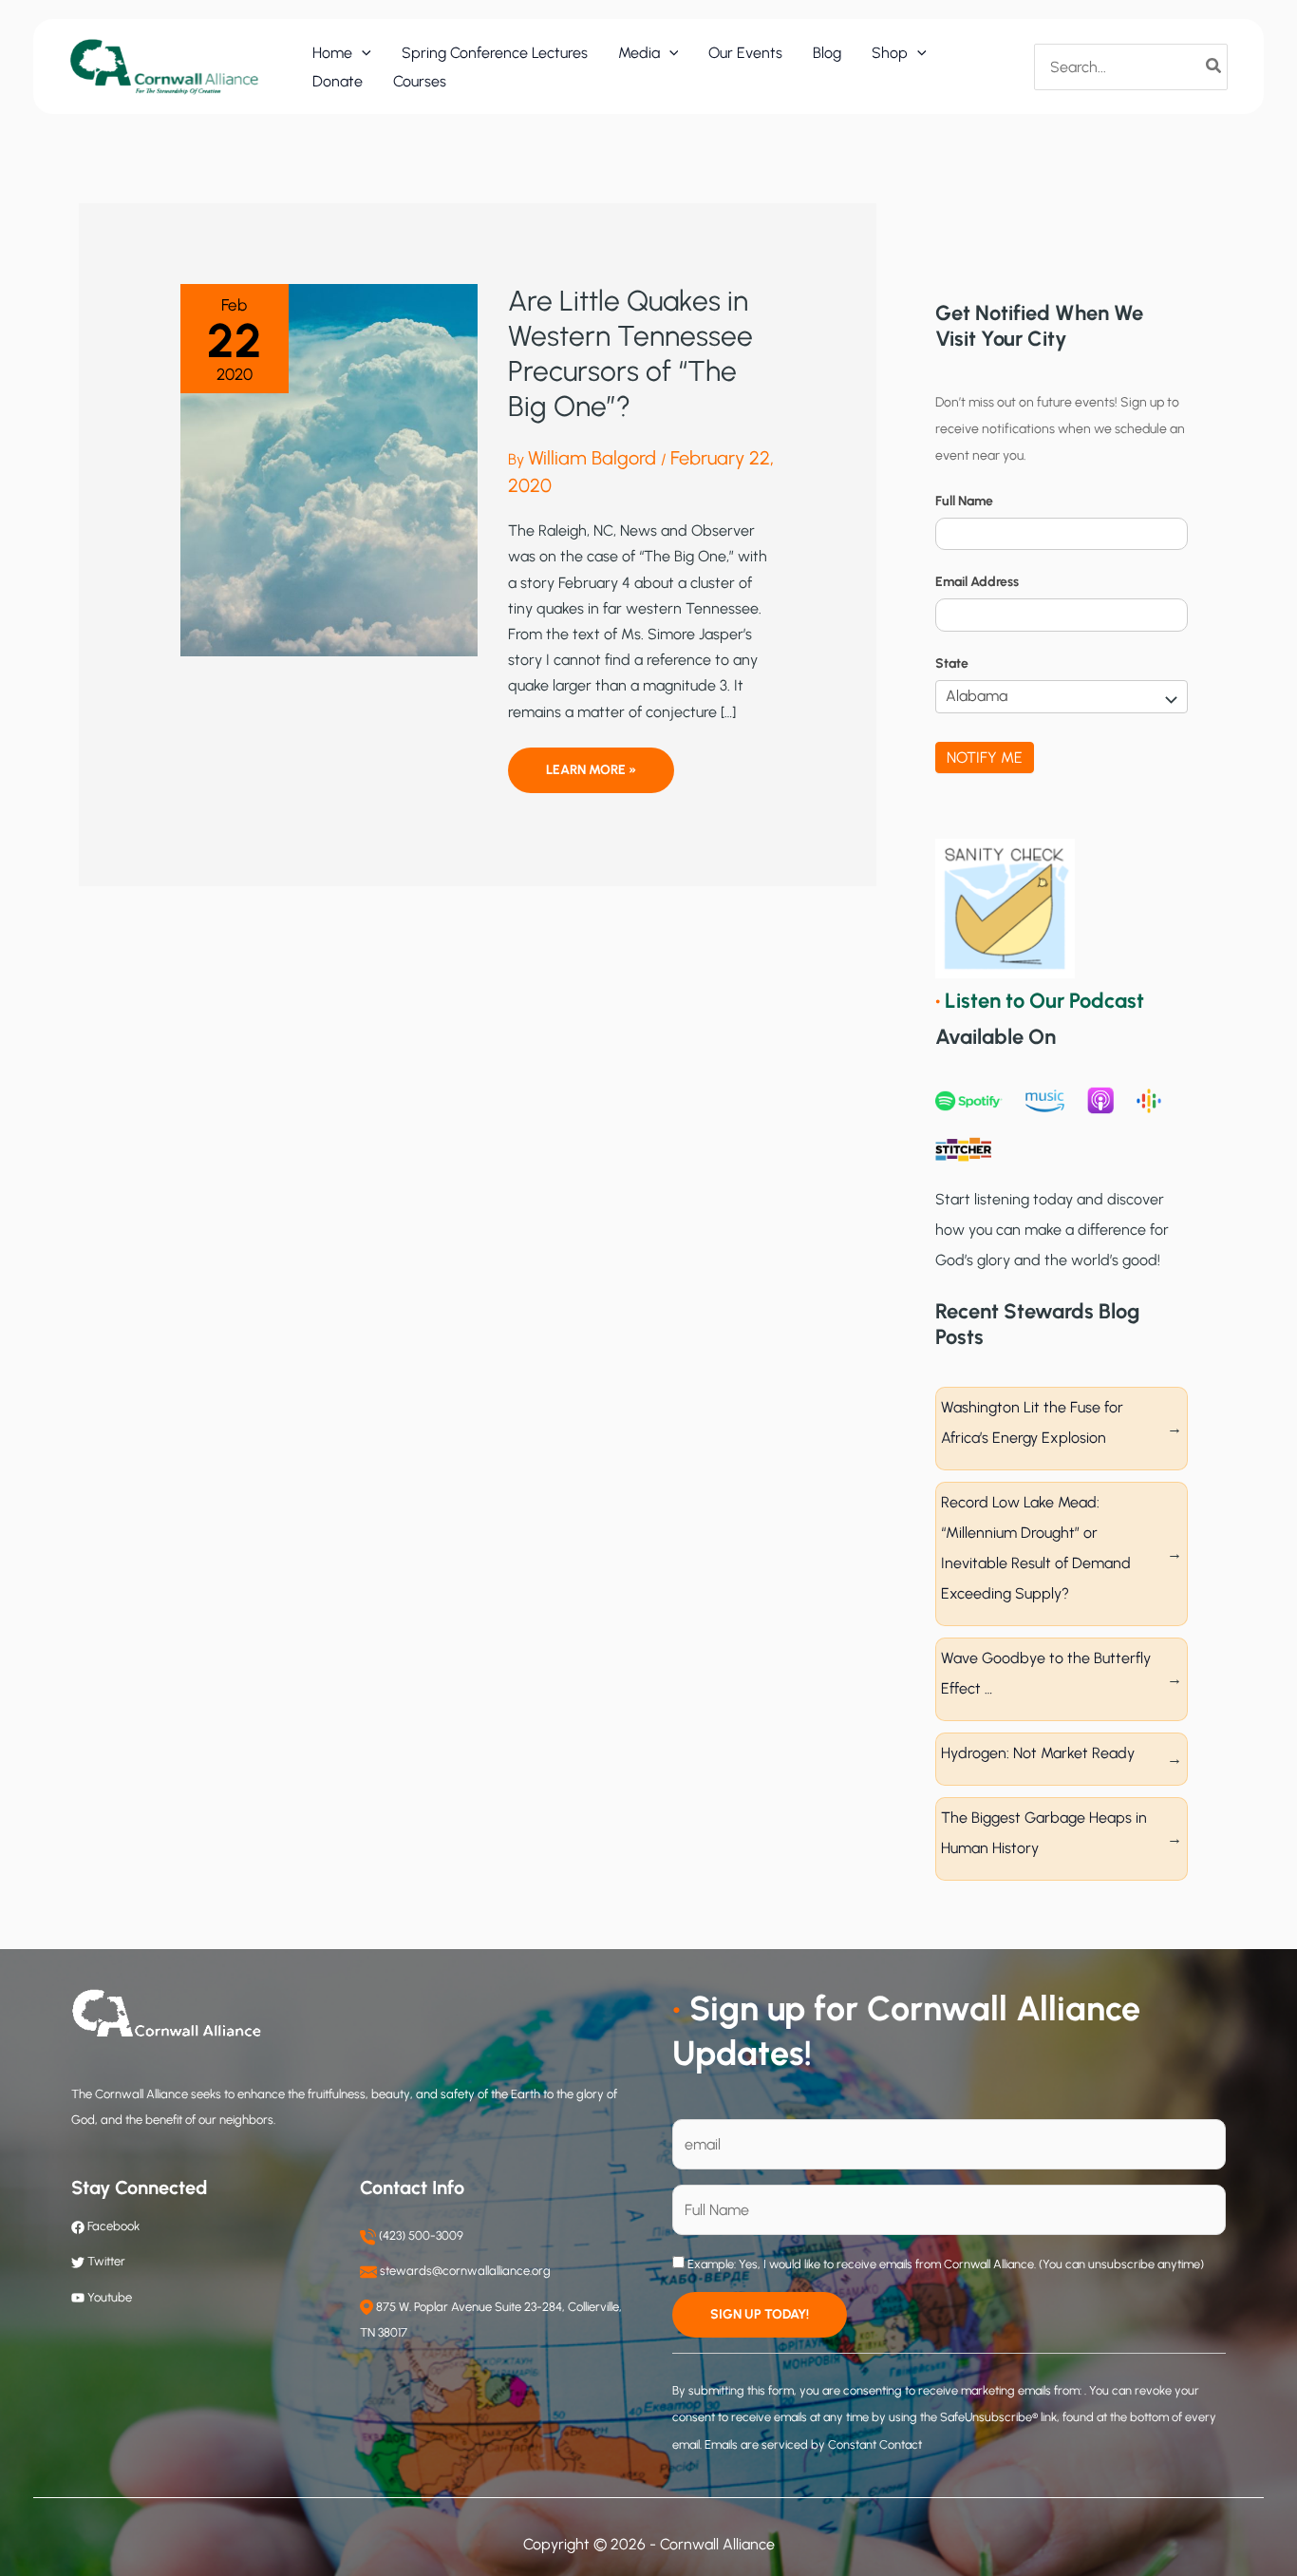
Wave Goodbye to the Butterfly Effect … (1046, 1673)
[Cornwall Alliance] (164, 66)
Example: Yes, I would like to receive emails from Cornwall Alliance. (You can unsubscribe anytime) (944, 2264)
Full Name (964, 501)
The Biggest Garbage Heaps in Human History (1044, 1833)
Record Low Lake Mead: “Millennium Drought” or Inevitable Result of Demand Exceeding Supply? (1036, 1548)
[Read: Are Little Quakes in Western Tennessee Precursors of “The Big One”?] (329, 469)
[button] (362, 53)
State (952, 663)
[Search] (1214, 66)
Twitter (106, 2261)
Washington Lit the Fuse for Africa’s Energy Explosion (1032, 1422)
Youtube (110, 2297)
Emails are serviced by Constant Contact (813, 2444)
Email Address (977, 582)
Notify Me (985, 758)
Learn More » (591, 777)
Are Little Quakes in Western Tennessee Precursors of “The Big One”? (630, 353)
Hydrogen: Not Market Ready (1038, 1753)
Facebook (112, 2226)
